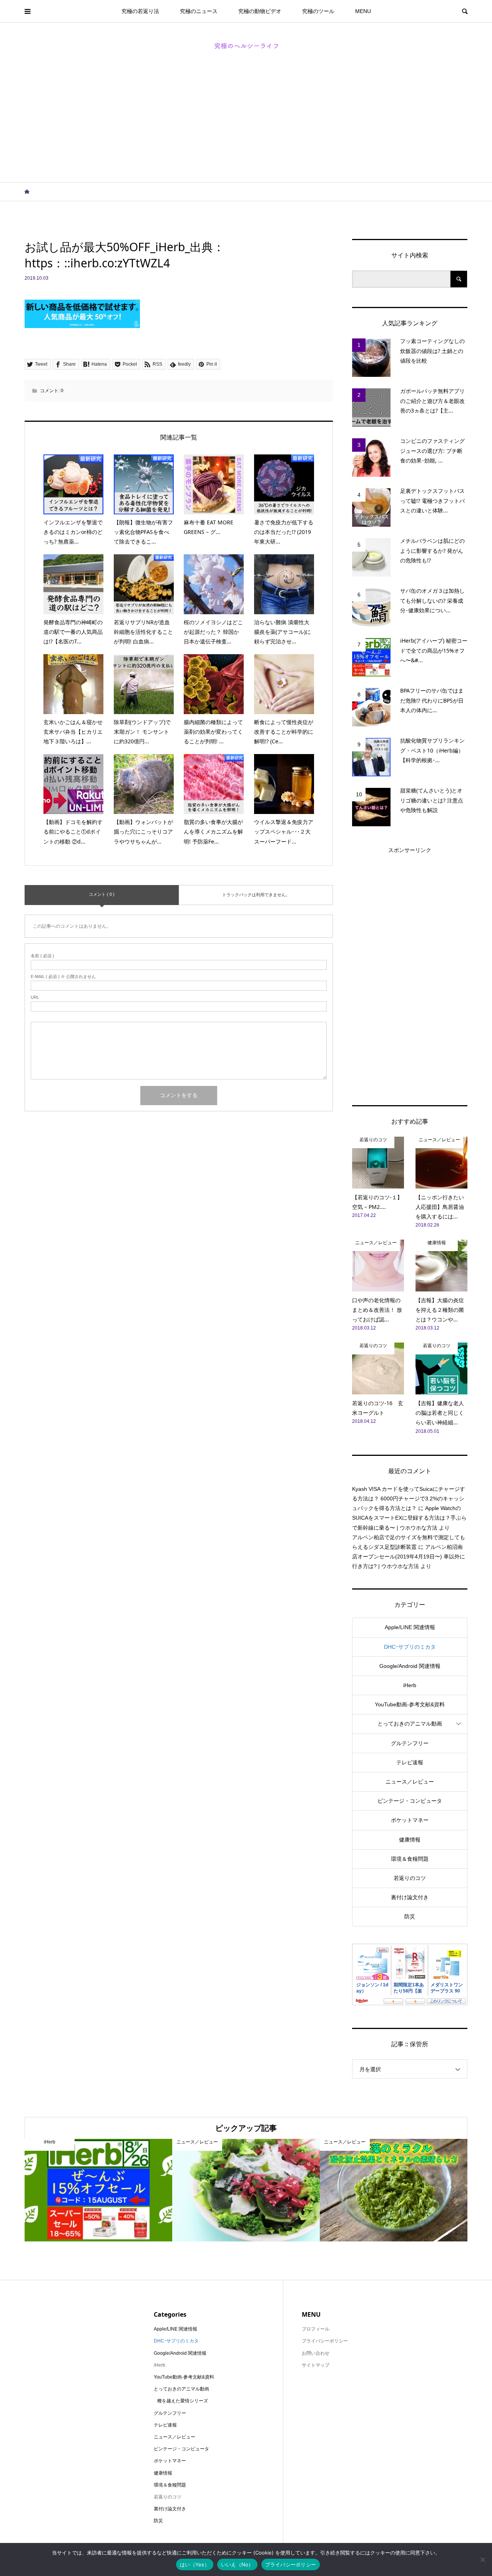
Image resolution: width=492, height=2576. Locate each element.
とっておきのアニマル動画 (410, 1724)
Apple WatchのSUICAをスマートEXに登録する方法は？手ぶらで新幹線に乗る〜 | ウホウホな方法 (409, 1518)
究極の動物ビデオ (260, 11)
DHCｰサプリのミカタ (410, 1647)
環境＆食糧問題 (410, 1859)
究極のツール (318, 11)
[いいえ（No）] (482, 2559)
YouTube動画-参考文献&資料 (410, 1704)
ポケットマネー (410, 1820)
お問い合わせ (316, 2353)
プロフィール (316, 2329)
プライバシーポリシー (325, 2341)
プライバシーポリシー (291, 2564)
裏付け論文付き (410, 1897)
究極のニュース (199, 11)
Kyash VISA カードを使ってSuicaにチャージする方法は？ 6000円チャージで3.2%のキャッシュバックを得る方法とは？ (409, 1499)
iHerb (410, 1685)
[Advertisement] (246, 124)
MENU (363, 11)
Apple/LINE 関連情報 (410, 1627)
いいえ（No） (237, 2564)
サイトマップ (316, 2365)
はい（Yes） (195, 2564)
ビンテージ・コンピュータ (410, 1801)
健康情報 (410, 1840)
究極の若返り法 (140, 11)
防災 (410, 1916)
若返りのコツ (410, 1878)
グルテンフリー (410, 1743)
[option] (98, 2190)
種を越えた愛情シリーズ (183, 2401)
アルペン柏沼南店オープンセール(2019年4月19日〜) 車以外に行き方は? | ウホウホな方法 (409, 1557)
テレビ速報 (410, 1762)
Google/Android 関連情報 (410, 1666)
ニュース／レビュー (410, 1782)
